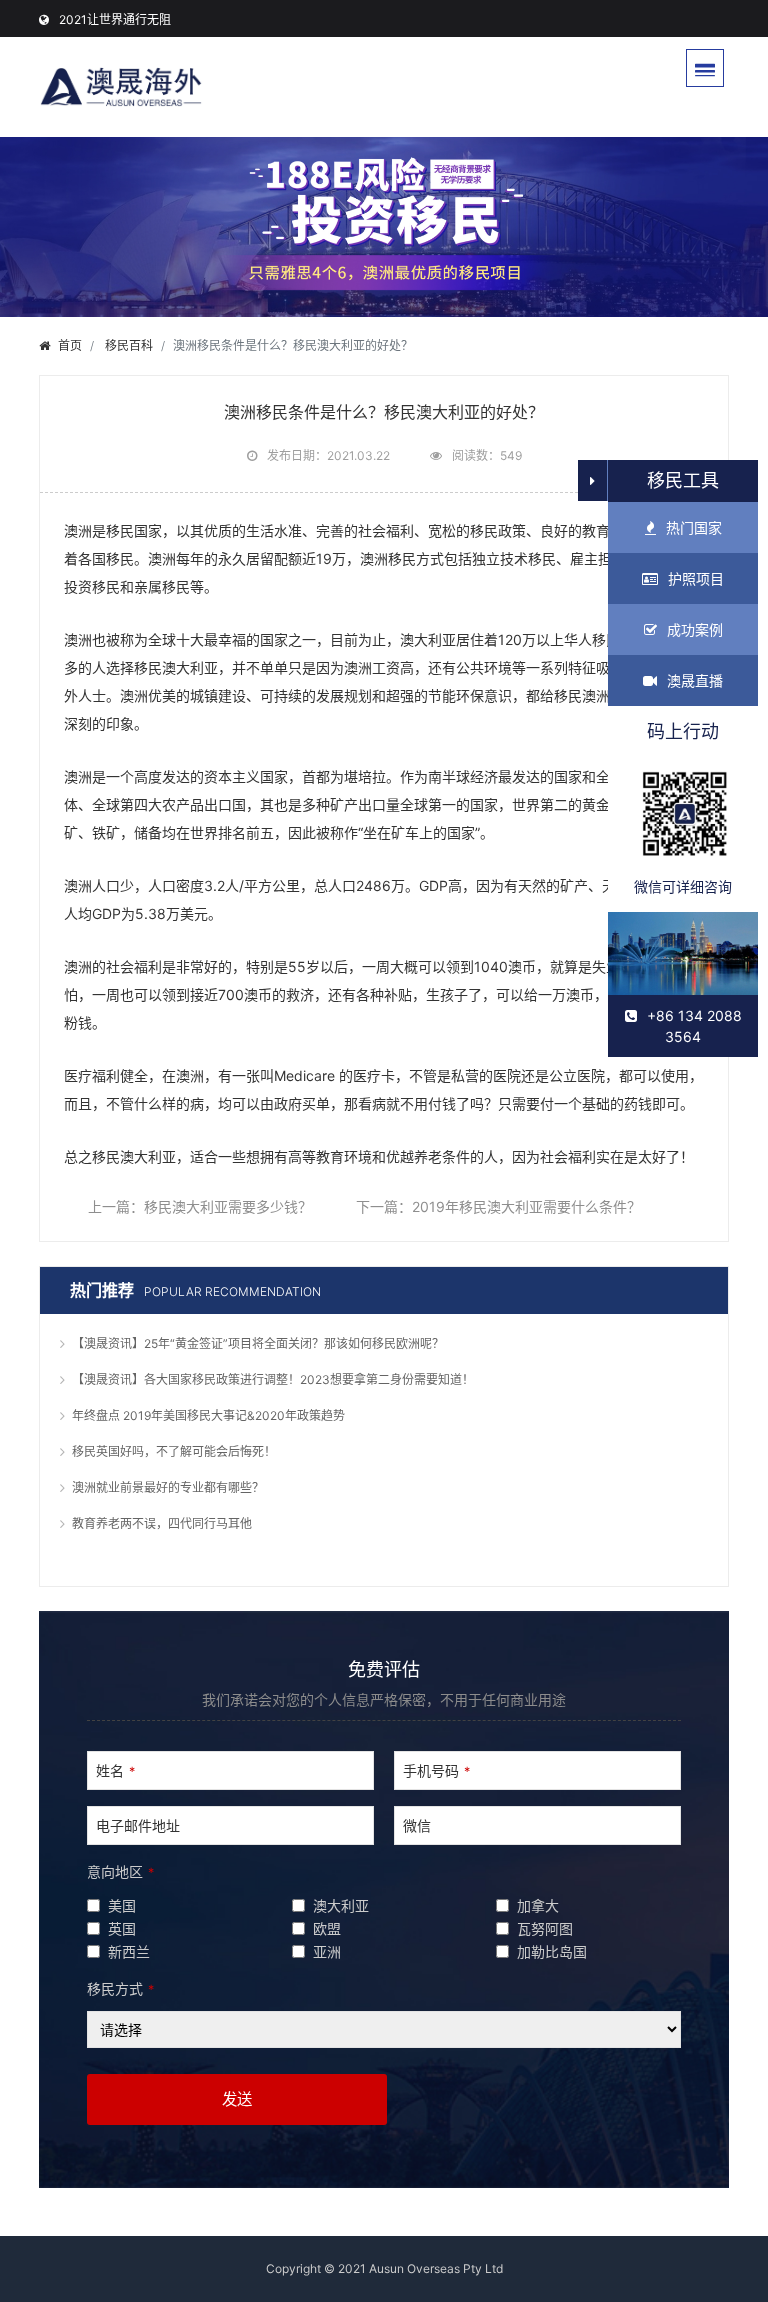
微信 (417, 1825)
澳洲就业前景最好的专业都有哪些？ (168, 1487)
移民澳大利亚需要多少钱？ (228, 1206)
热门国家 (694, 527)
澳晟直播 (695, 680)
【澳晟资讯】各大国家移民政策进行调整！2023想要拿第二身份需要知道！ (273, 1379)
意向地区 (120, 1871)
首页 (70, 345)
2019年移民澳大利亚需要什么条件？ (526, 1206)
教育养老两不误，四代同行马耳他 (162, 1523)
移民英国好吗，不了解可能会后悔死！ (174, 1451)
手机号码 (436, 1770)
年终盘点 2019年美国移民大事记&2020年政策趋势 (208, 1415)
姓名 (115, 1770)
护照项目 (696, 578)
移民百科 (129, 345)
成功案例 (695, 629)
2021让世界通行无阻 (115, 19)
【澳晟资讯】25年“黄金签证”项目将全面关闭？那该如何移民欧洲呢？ (258, 1343)
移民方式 (120, 1988)
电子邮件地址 (138, 1825)
